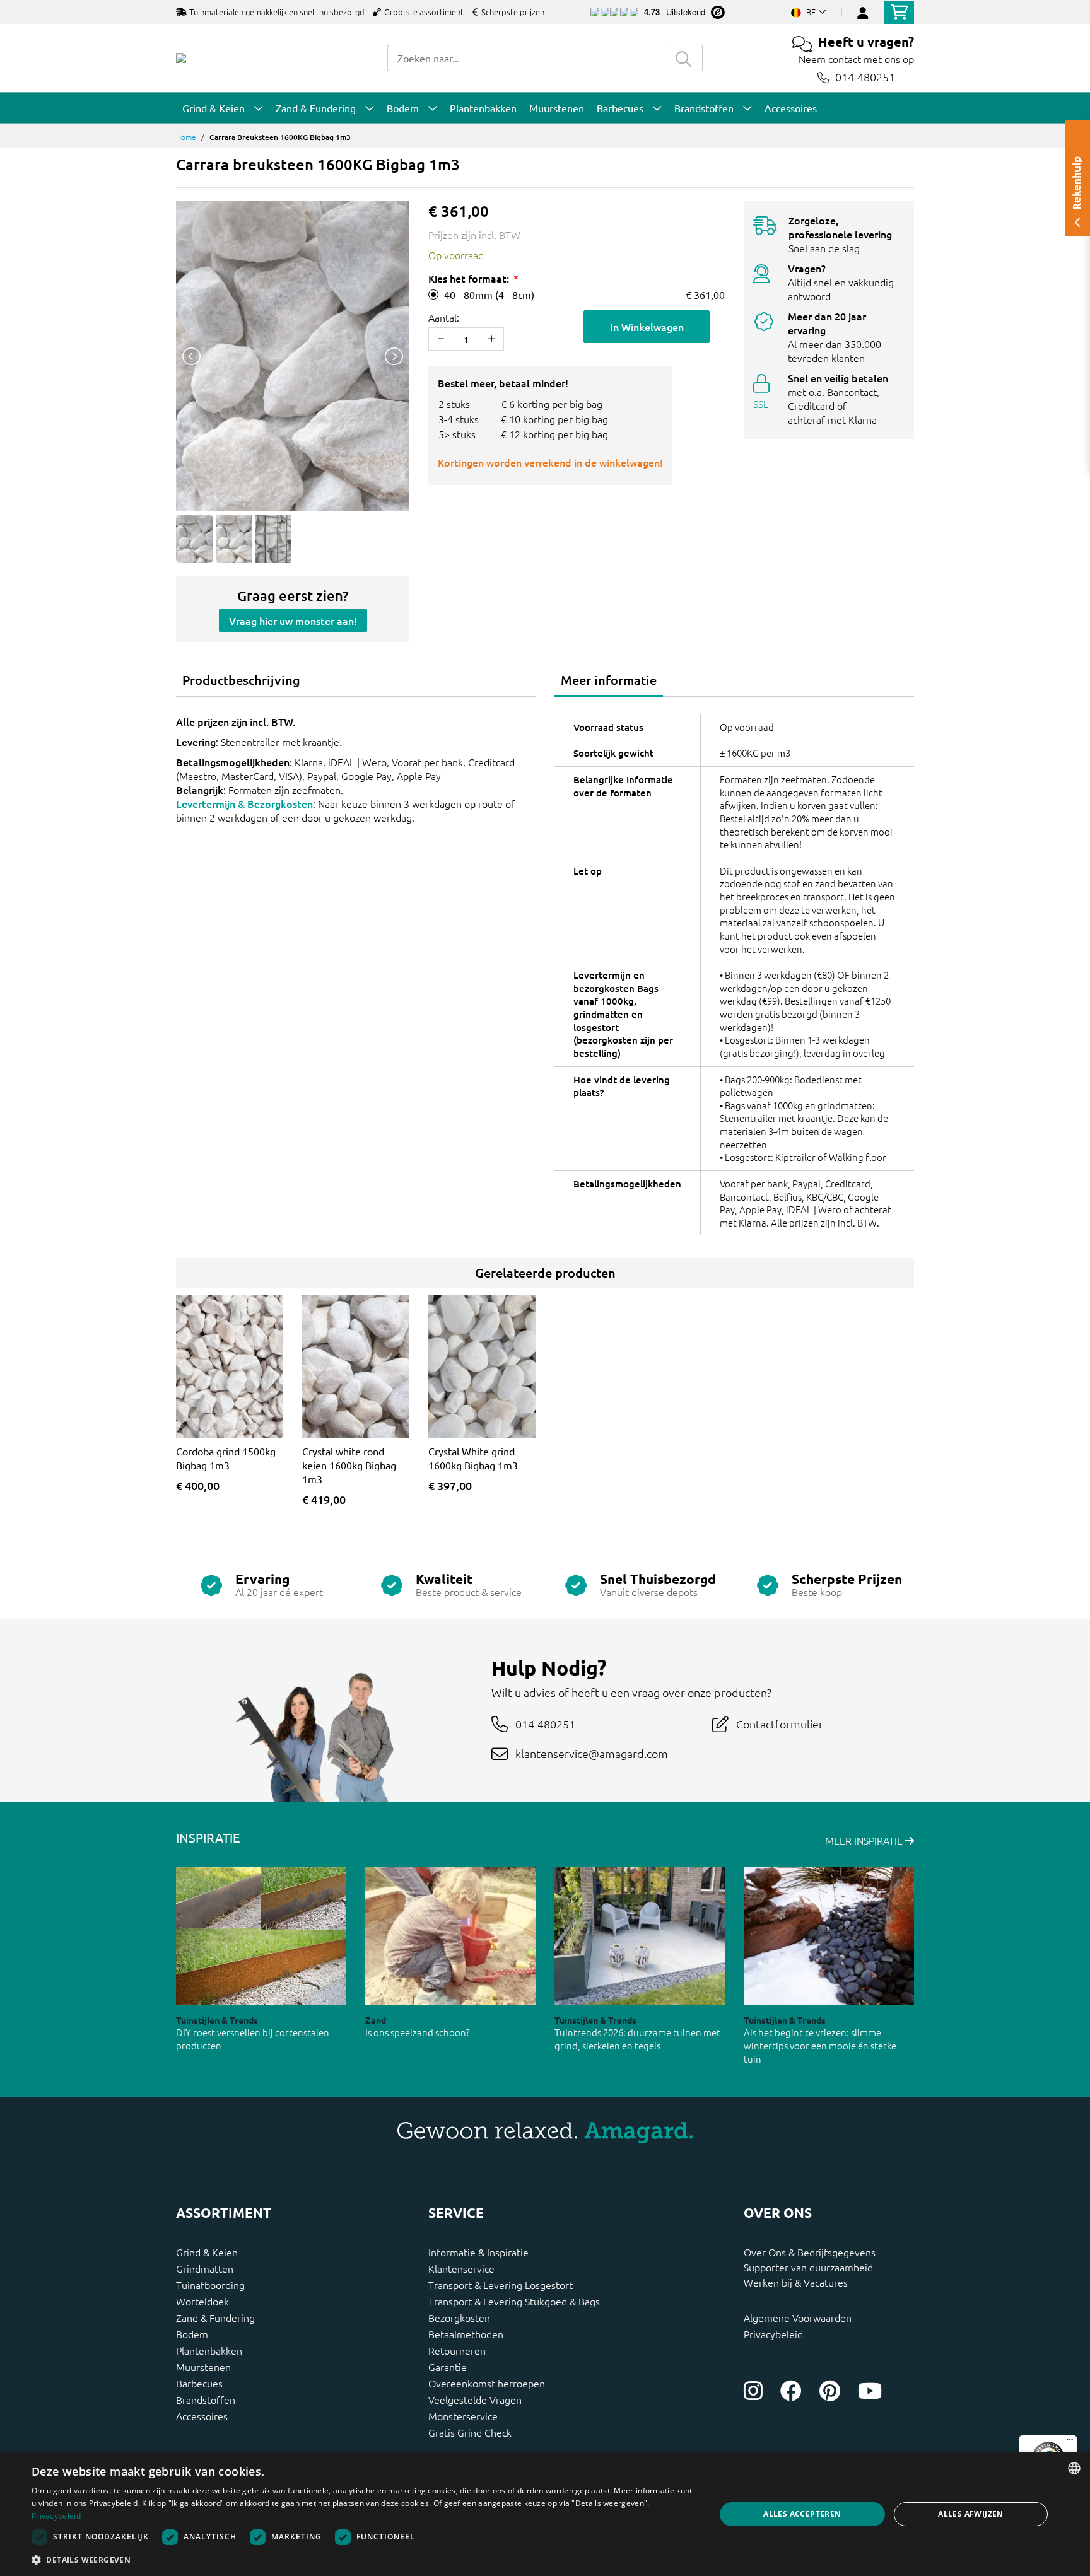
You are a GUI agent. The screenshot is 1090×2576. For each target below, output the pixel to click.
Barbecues (199, 2383)
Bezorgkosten (459, 2317)
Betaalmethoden (466, 2334)
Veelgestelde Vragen (475, 2399)
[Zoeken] (684, 58)
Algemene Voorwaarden (798, 2317)
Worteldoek (202, 2301)
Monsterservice (463, 2416)
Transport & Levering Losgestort (501, 2285)
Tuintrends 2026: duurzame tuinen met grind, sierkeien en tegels (637, 2039)
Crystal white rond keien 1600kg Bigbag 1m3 (349, 1465)
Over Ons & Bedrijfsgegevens (810, 2252)
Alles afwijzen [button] (971, 2514)
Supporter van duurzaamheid (808, 2267)
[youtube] (870, 2391)
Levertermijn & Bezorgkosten (244, 803)
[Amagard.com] (181, 58)
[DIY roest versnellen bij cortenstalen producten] (261, 1936)
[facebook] (791, 2391)
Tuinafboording (210, 2285)
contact (845, 59)
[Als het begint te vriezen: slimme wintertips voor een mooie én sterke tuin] (829, 1936)
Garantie (448, 2367)
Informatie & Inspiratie (478, 2252)
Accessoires (202, 2416)
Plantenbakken (209, 2350)
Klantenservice (461, 2268)
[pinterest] (830, 2391)
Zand (376, 2020)
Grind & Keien (207, 2252)
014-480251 (865, 77)
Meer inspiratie (865, 1840)
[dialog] (545, 2514)
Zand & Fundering (215, 2317)
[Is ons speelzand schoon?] (450, 1936)
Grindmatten (205, 2268)
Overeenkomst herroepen (487, 2383)
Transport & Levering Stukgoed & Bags (514, 2301)
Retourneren (457, 2350)
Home (186, 137)
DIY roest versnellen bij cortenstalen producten (253, 2039)
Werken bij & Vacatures (796, 2282)
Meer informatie (609, 680)
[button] (363, 2560)
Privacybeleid (773, 2334)
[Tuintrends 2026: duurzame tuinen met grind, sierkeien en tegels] (640, 1936)
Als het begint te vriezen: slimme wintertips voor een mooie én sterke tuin (820, 2045)
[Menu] (1070, 2442)
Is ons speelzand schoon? (418, 2032)
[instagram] (753, 2391)
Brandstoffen (206, 2399)
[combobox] (526, 58)
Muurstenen (203, 2367)
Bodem (192, 2334)
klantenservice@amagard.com (592, 1753)
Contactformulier (780, 1724)
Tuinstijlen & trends (217, 2020)
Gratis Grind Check (470, 2432)
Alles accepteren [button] (802, 2514)
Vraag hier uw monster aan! (293, 621)
